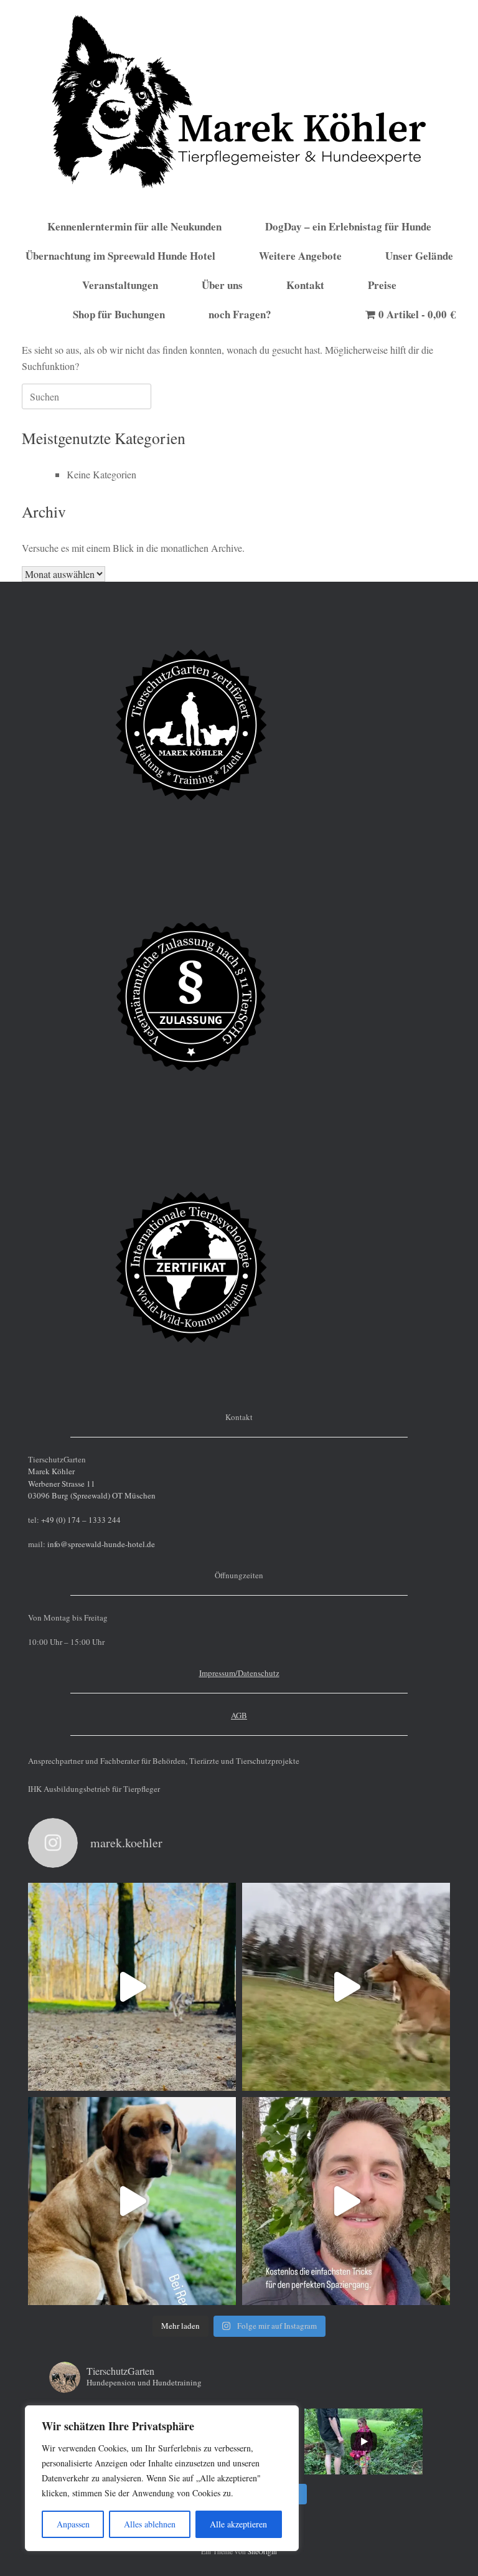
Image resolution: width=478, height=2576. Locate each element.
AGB (239, 1715)
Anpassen (73, 2524)
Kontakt (305, 285)
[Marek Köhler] (239, 102)
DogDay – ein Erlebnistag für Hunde (348, 226)
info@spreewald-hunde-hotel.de (101, 1544)
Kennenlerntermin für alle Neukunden (134, 226)
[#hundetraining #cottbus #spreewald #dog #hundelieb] (346, 2201)
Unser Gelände (419, 256)
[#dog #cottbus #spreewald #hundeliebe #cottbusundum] (132, 1987)
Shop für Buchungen (119, 314)
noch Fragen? (240, 314)
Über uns (222, 285)
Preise (382, 285)
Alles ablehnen (150, 2524)
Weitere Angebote (300, 256)
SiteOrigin (262, 2551)
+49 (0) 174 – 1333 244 (81, 1520)
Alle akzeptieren (238, 2524)
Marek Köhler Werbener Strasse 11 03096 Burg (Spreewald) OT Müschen (92, 1483)
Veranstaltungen (120, 285)
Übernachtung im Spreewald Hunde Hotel (120, 256)
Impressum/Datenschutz (239, 1673)
